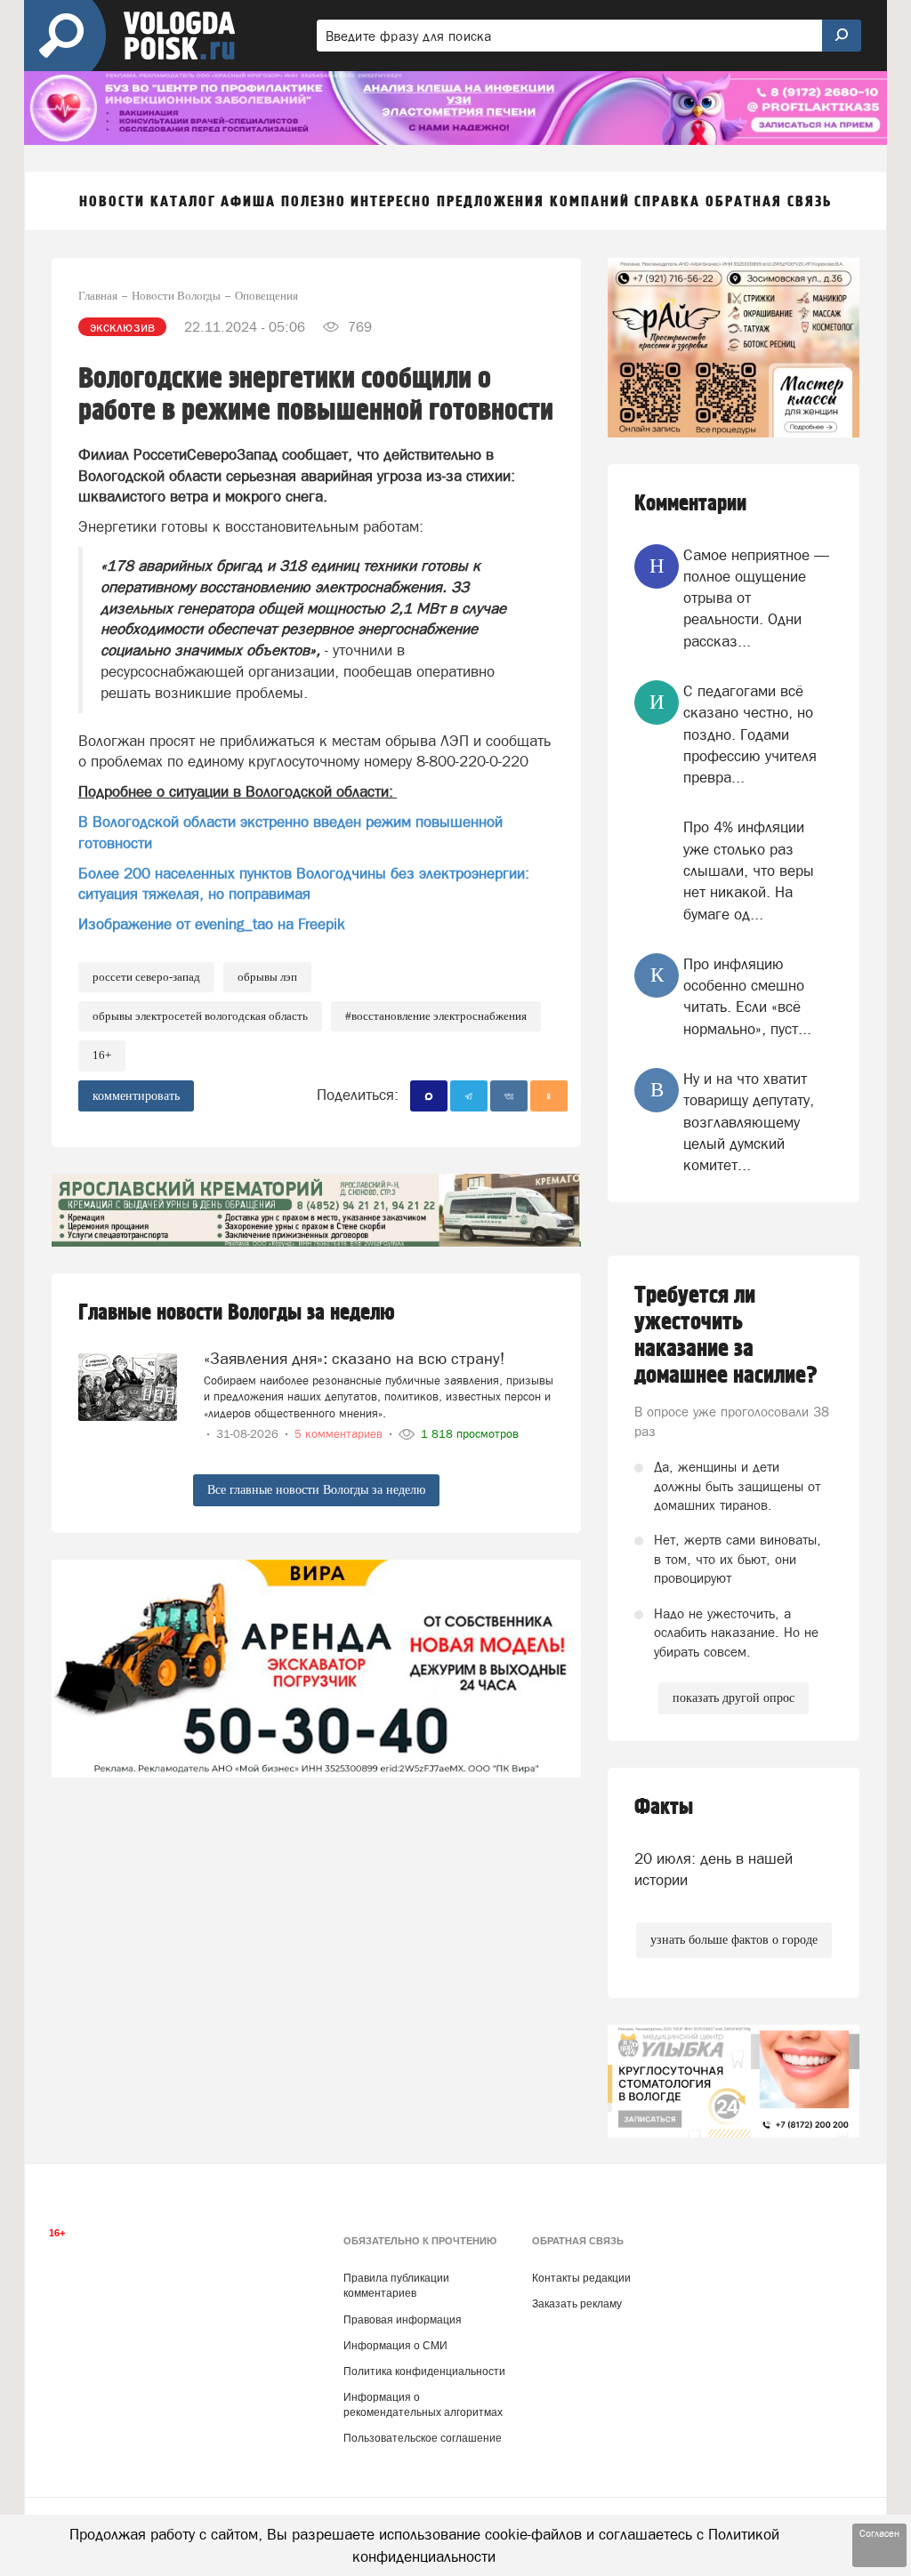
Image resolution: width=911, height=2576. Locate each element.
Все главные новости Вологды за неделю (316, 1490)
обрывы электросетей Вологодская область (200, 1016)
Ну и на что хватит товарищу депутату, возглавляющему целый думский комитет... (749, 1122)
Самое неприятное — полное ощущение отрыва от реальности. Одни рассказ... (756, 598)
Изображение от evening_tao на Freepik (212, 924)
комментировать (136, 1096)
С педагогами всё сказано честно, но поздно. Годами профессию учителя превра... (750, 734)
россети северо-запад (146, 977)
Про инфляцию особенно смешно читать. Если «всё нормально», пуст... (747, 996)
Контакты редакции (581, 2278)
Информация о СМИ (395, 2346)
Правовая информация (403, 2320)
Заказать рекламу (577, 2304)
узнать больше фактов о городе (734, 1940)
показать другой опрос (734, 1698)
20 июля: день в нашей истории (713, 1869)
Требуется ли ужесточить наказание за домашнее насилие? (726, 1336)
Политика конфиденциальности (424, 2371)
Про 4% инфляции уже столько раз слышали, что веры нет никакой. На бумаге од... (749, 870)
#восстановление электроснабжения (436, 1016)
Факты (664, 1807)
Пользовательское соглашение (423, 2438)
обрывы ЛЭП (267, 977)
